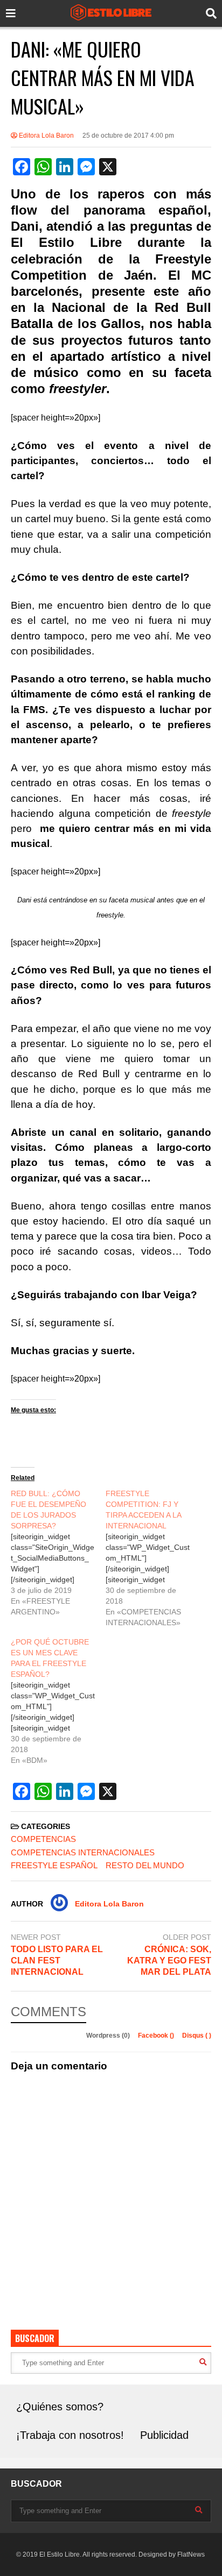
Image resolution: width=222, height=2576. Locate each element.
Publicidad (164, 2435)
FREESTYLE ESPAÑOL (54, 1865)
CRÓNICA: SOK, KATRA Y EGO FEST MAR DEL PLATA (169, 1961)
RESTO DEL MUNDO (145, 1865)
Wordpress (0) (109, 2036)
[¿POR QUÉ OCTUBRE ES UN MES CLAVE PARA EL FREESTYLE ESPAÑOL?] (58, 1701)
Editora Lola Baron (46, 136)
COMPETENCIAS (43, 1839)
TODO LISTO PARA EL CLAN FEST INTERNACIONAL (57, 1961)
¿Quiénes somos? (60, 2407)
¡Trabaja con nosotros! (70, 2435)
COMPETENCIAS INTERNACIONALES (83, 1852)
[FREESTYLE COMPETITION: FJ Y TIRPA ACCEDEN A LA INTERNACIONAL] (153, 1558)
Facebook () (157, 2036)
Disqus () (197, 2036)
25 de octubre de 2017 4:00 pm (128, 136)
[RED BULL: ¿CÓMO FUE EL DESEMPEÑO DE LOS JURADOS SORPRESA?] (58, 1553)
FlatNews (191, 2554)
